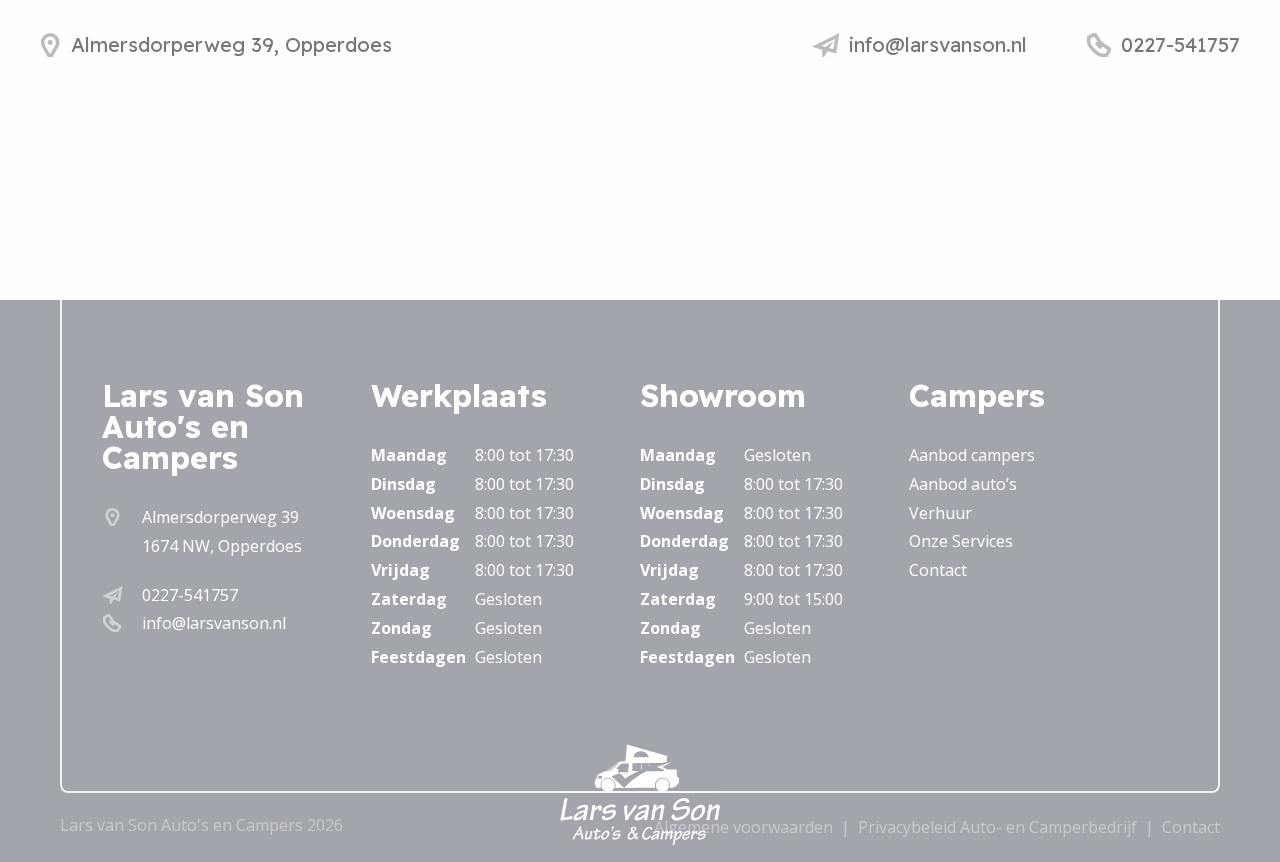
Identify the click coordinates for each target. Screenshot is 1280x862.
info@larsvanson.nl (214, 623)
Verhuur (940, 513)
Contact (938, 570)
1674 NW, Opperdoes (222, 546)
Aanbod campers (972, 455)
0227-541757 (190, 595)
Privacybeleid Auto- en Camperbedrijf (997, 827)
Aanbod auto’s (963, 484)
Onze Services (961, 541)
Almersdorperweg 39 (220, 517)
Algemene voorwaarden (743, 827)
